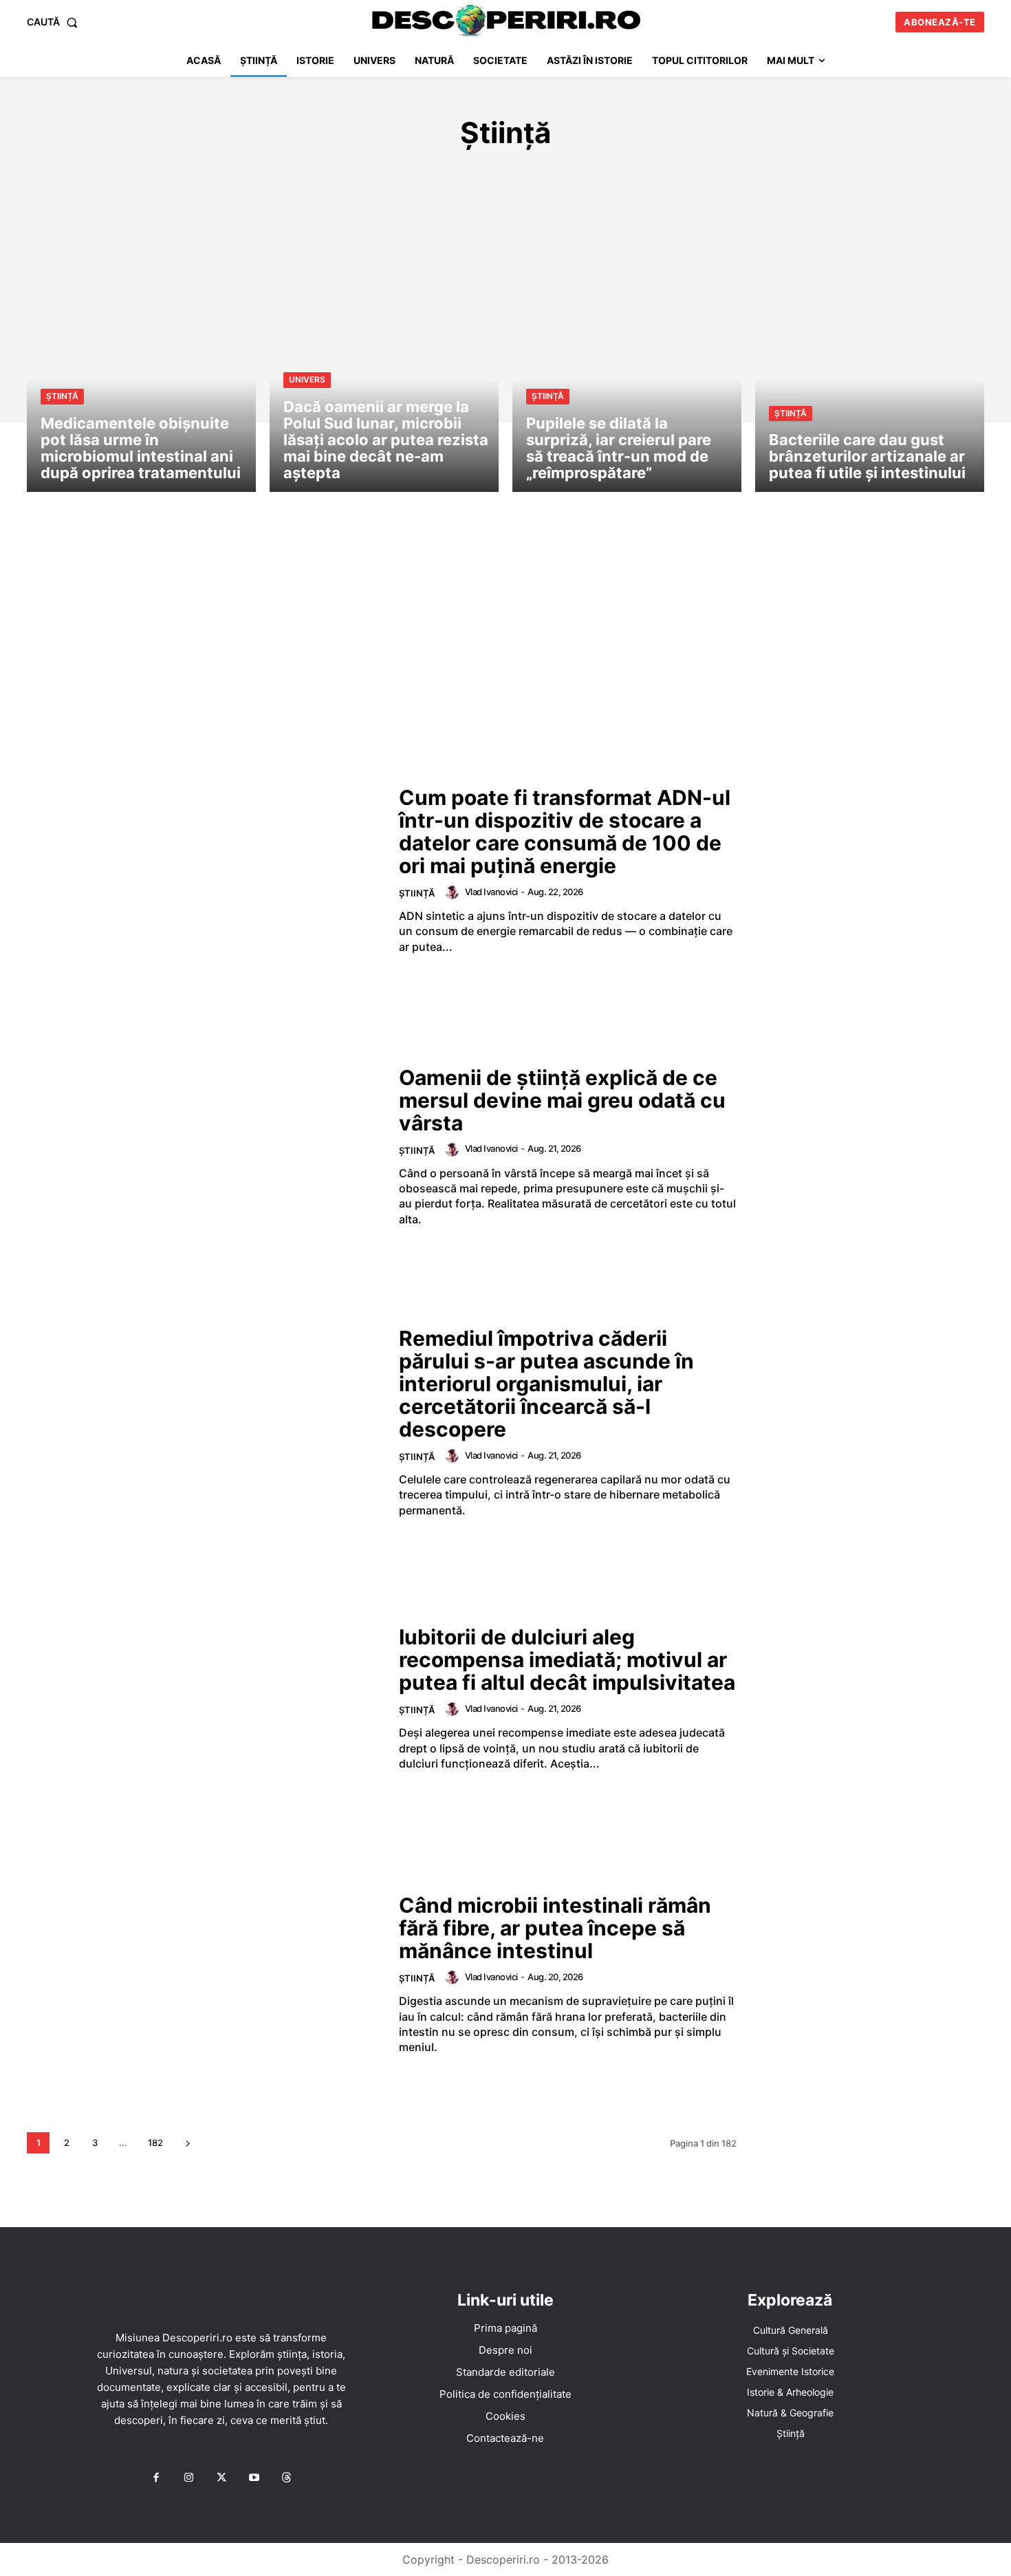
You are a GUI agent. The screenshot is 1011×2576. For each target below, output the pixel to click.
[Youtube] (254, 2478)
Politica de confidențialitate (505, 2394)
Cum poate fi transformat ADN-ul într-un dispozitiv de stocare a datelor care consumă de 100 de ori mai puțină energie (565, 831)
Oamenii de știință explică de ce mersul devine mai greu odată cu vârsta (562, 1100)
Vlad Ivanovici (491, 892)
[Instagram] (188, 2478)
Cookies (505, 2416)
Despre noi (505, 2350)
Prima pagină (505, 2328)
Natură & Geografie (729, 174)
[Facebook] (156, 2478)
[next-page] (187, 2143)
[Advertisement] (505, 643)
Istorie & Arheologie (598, 174)
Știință (62, 396)
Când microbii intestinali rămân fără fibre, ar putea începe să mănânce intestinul (555, 1928)
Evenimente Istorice (467, 174)
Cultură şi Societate (334, 174)
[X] (221, 2478)
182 (155, 2143)
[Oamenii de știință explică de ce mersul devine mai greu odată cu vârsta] (204, 1147)
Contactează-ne (505, 2438)
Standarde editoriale (505, 2372)
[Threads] (287, 2478)
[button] (55, 22)
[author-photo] (454, 892)
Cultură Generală (207, 174)
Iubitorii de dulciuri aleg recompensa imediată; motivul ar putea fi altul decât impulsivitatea (567, 1660)
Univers (822, 174)
